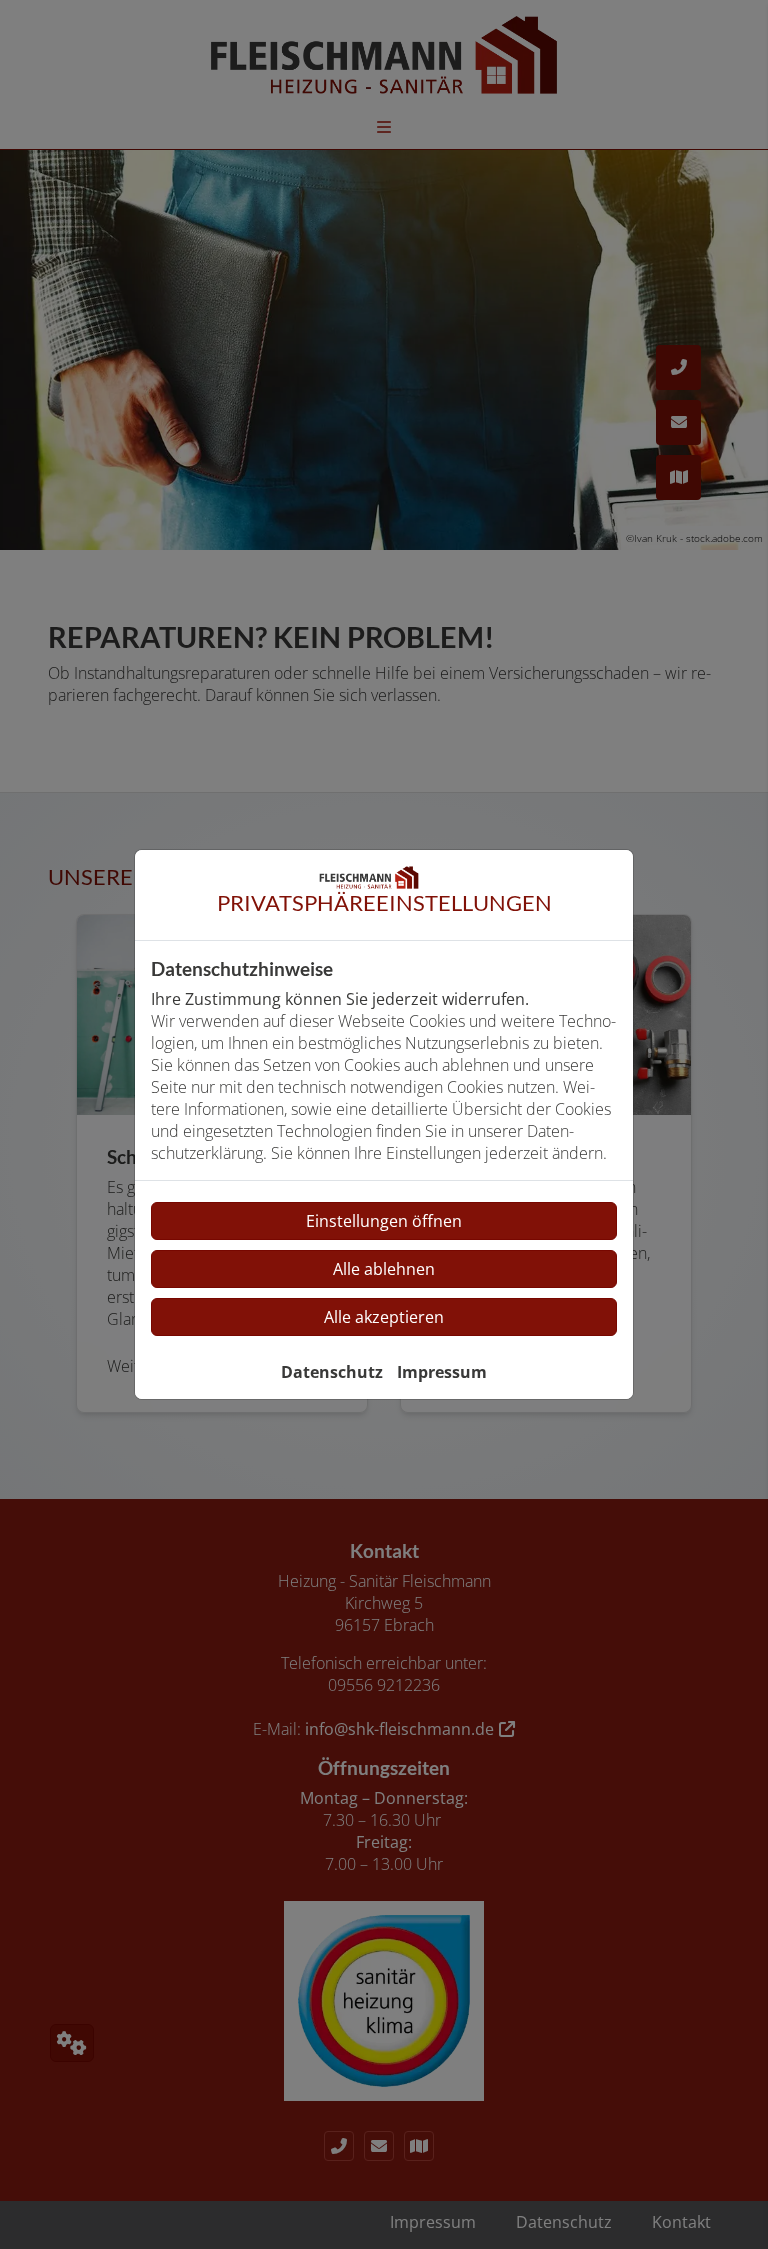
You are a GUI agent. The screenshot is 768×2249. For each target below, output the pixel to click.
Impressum (442, 1372)
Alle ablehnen (384, 1269)
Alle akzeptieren (384, 1317)
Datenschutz (332, 1372)
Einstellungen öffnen (384, 1221)
